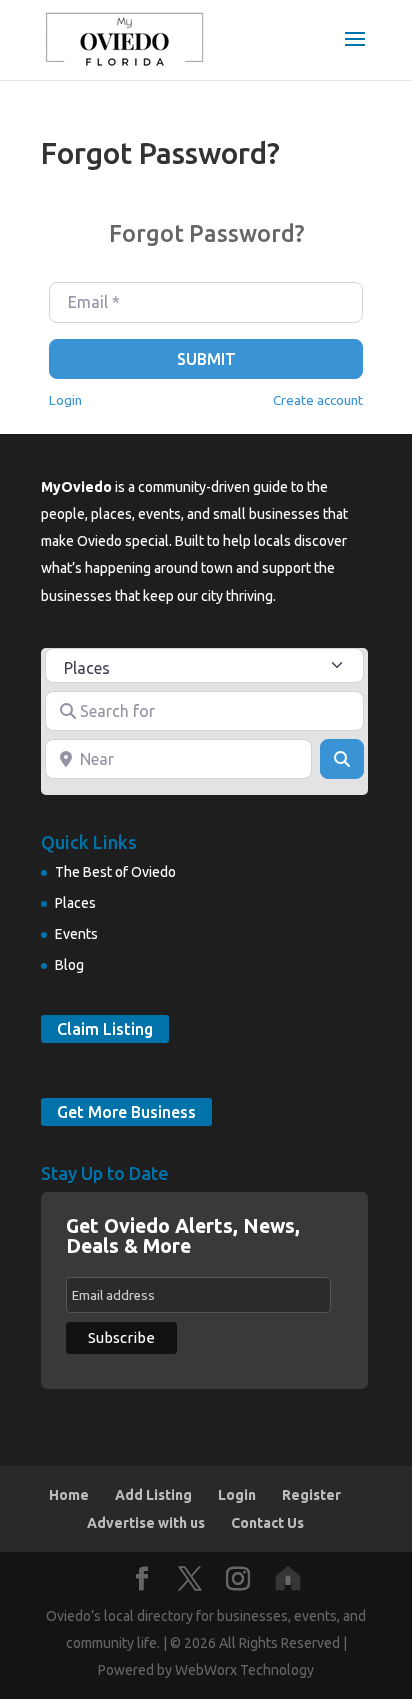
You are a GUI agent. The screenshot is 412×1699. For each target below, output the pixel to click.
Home (69, 1495)
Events (76, 934)
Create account (318, 400)
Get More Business (126, 1112)
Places (75, 903)
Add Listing (153, 1495)
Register (311, 1495)
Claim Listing (105, 1029)
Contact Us (267, 1523)
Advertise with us (146, 1523)
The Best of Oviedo (115, 872)
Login (65, 400)
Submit (206, 359)
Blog (69, 965)
